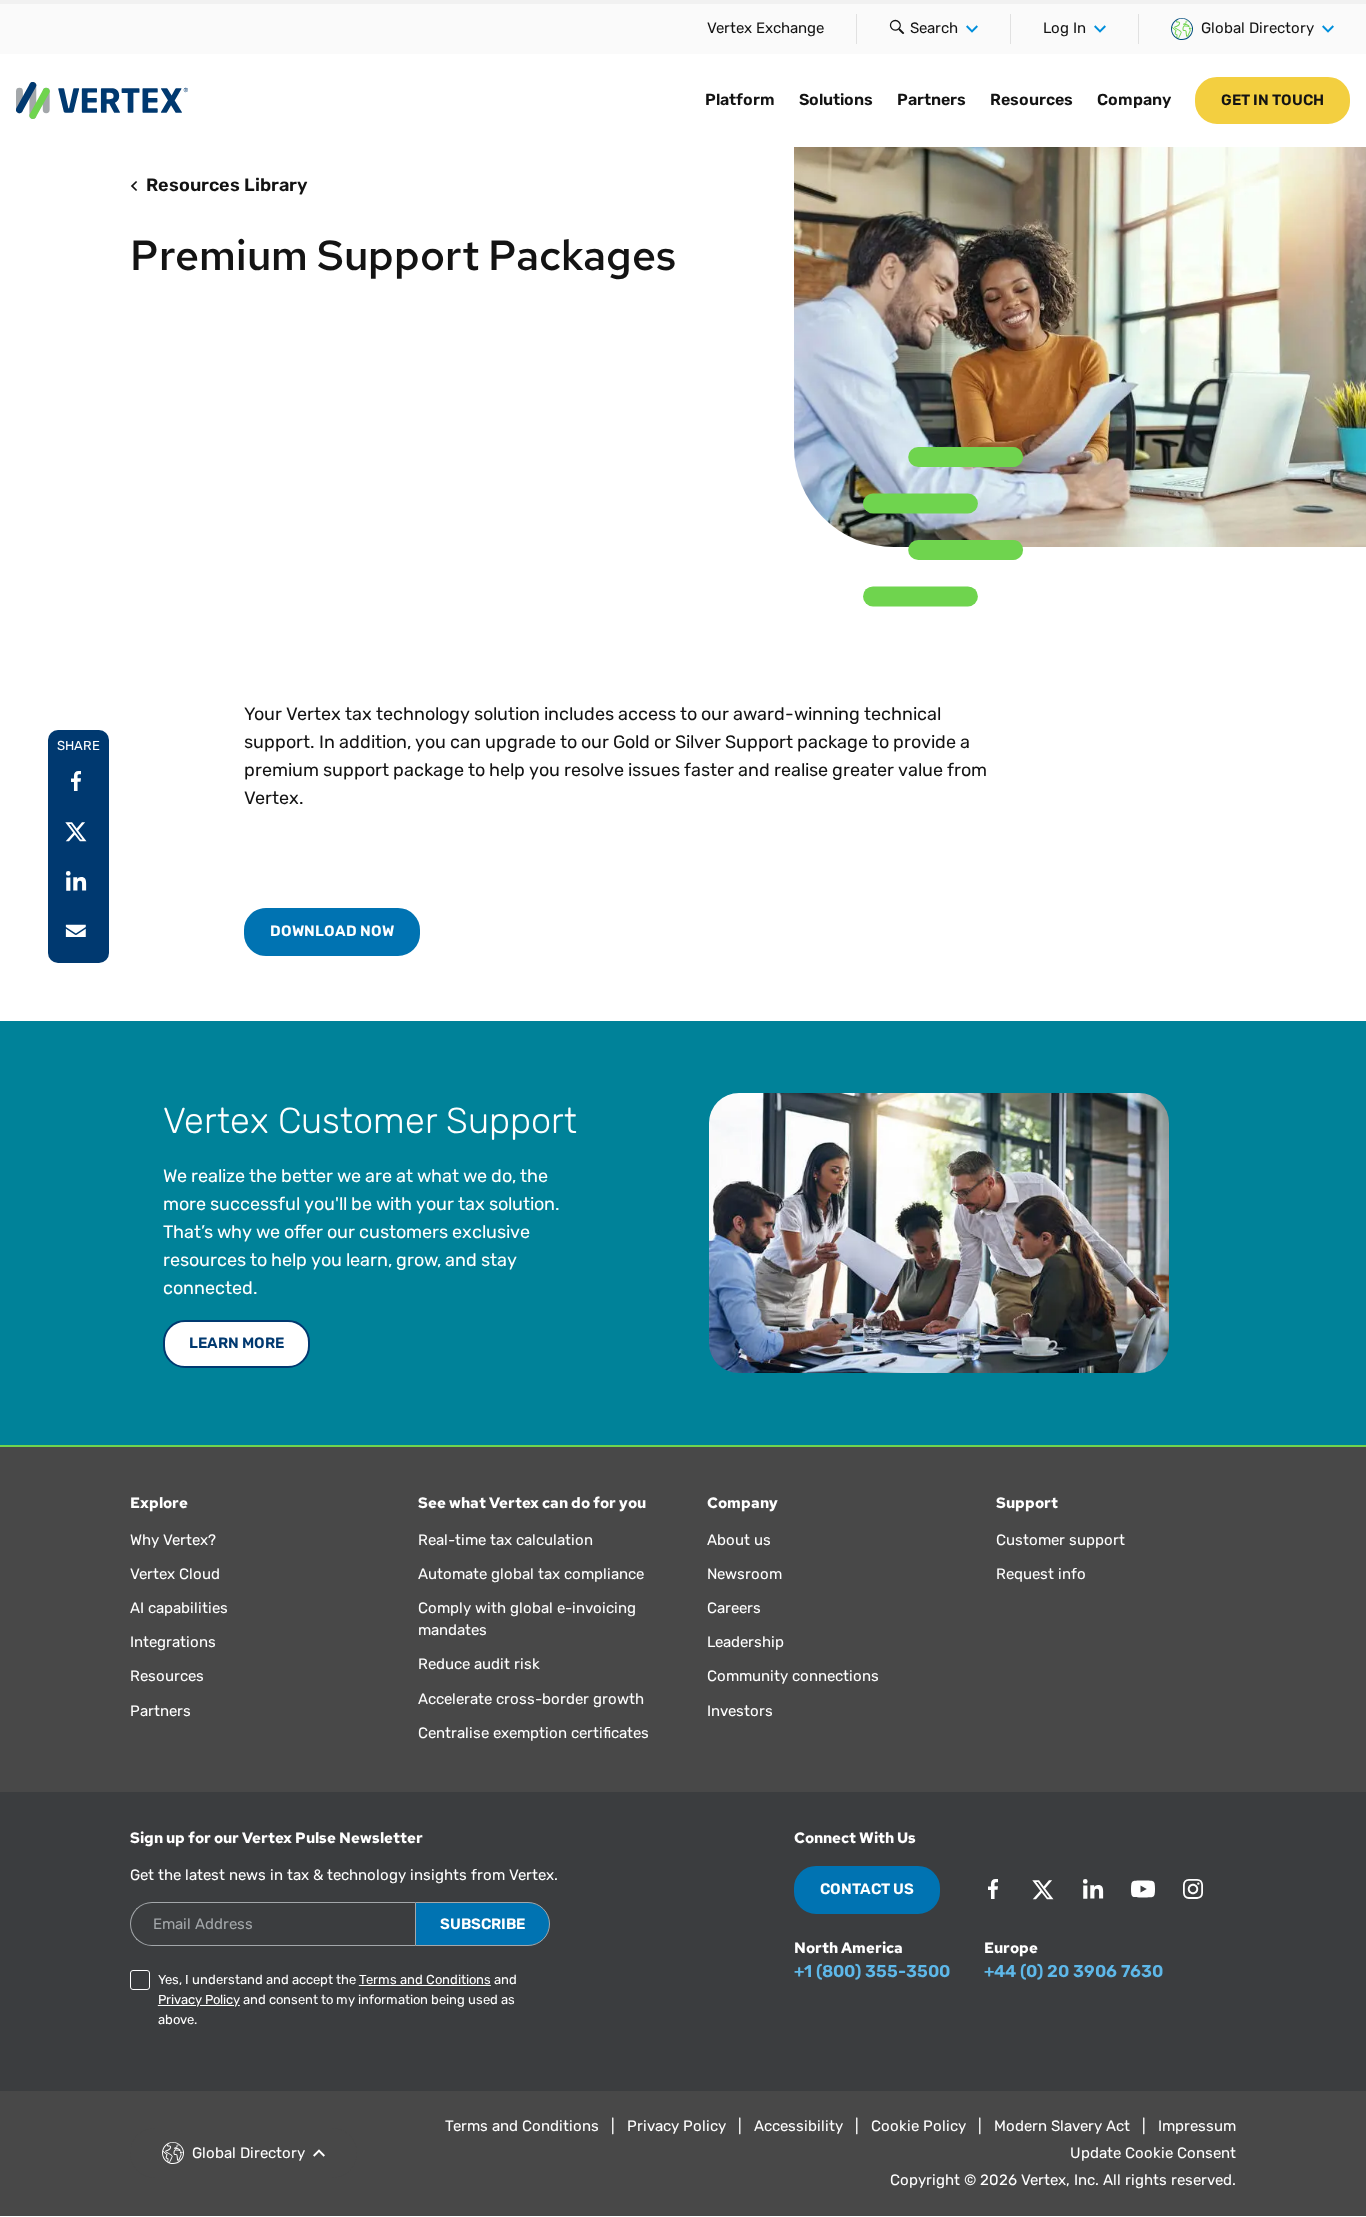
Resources (1031, 99)
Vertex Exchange (765, 28)
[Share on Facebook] (76, 781)
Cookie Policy (918, 2126)
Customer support (1060, 1540)
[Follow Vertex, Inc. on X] (1043, 1889)
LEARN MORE (236, 1343)
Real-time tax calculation (505, 1540)
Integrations (173, 1642)
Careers (734, 1608)
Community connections (793, 1676)
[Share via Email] (76, 931)
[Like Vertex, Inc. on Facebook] (993, 1889)
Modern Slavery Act (1062, 2126)
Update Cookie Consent (1153, 2153)
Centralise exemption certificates (533, 1733)
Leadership (745, 1642)
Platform (740, 99)
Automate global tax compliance (531, 1574)
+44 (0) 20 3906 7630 (1073, 1971)
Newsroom (744, 1574)
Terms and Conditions (425, 1979)
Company (1134, 99)
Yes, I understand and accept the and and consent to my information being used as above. (337, 1999)
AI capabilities (179, 1608)
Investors (740, 1711)
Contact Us (867, 1889)
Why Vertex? (173, 1540)
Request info (1041, 1574)
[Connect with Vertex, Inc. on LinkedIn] (1093, 1889)
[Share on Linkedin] (76, 881)
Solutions (836, 99)
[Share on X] (76, 831)
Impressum (1197, 2126)
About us (739, 1540)
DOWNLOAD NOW (332, 931)
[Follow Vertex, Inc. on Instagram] (1193, 1889)
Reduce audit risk (479, 1664)
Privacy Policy (199, 1999)
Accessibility (798, 2126)
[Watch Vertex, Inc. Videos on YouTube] (1143, 1889)
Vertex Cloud (175, 1574)
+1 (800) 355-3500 (872, 1971)
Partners (931, 99)
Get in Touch (1272, 100)
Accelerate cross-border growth (531, 1699)
